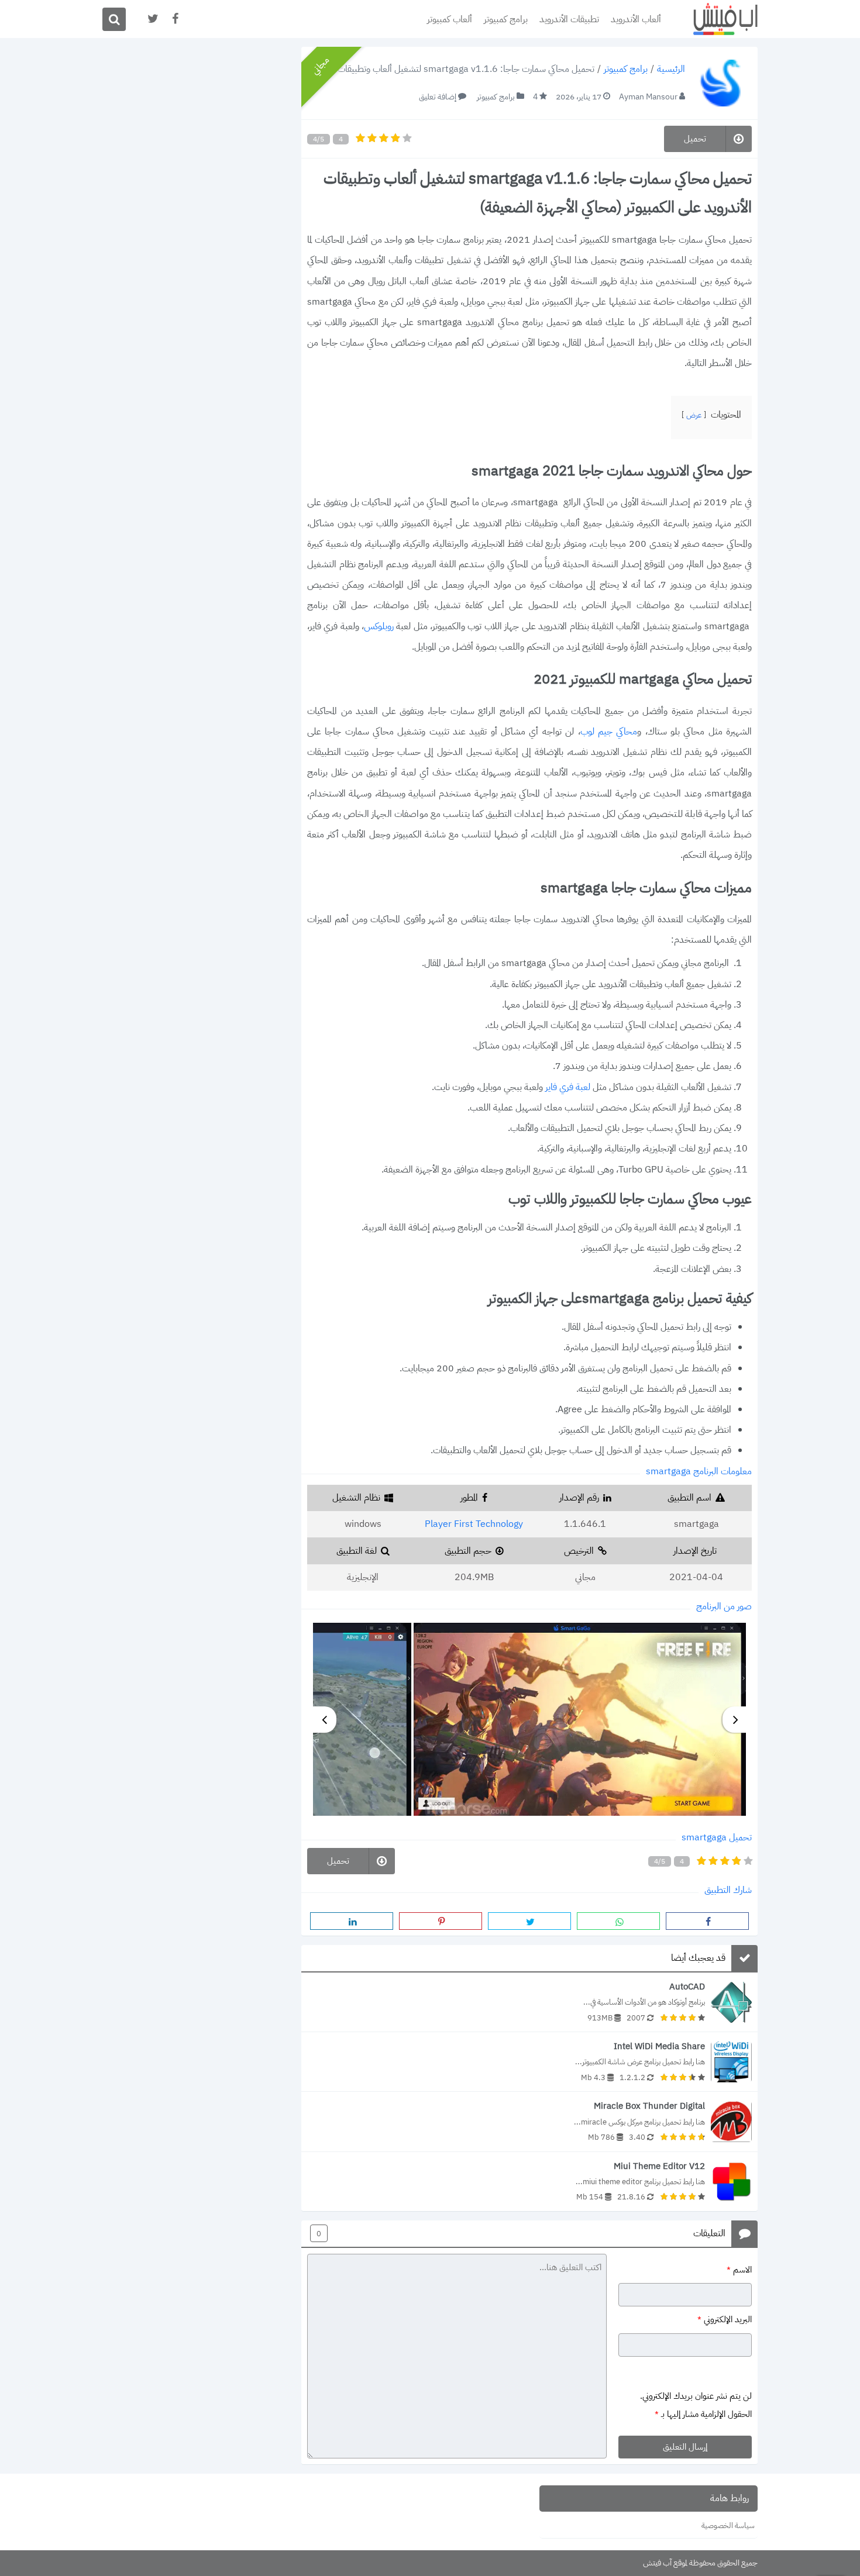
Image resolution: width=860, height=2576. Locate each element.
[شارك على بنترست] (441, 1921)
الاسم (739, 2269)
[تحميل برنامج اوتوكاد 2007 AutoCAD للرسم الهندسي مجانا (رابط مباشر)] (529, 2002)
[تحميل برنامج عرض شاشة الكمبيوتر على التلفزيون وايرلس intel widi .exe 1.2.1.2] (529, 2062)
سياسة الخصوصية (728, 2525)
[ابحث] (114, 19)
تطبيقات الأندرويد (569, 19)
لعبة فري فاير (568, 1087)
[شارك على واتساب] (618, 1921)
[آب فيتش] (717, 19)
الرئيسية (671, 70)
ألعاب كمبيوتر (450, 19)
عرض (694, 415)
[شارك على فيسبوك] (707, 1921)
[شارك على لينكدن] (352, 1921)
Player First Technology (474, 1524)
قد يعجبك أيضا (698, 1958)
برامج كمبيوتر (506, 19)
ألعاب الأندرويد (636, 19)
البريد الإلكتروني (725, 2320)
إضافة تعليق (438, 97)
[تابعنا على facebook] (174, 19)
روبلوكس (379, 626)
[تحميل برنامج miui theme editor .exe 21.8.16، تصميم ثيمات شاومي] (529, 2182)
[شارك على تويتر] (529, 1921)
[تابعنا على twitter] (152, 19)
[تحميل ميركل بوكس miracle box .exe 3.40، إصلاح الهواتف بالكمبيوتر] (529, 2121)
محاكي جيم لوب (609, 732)
